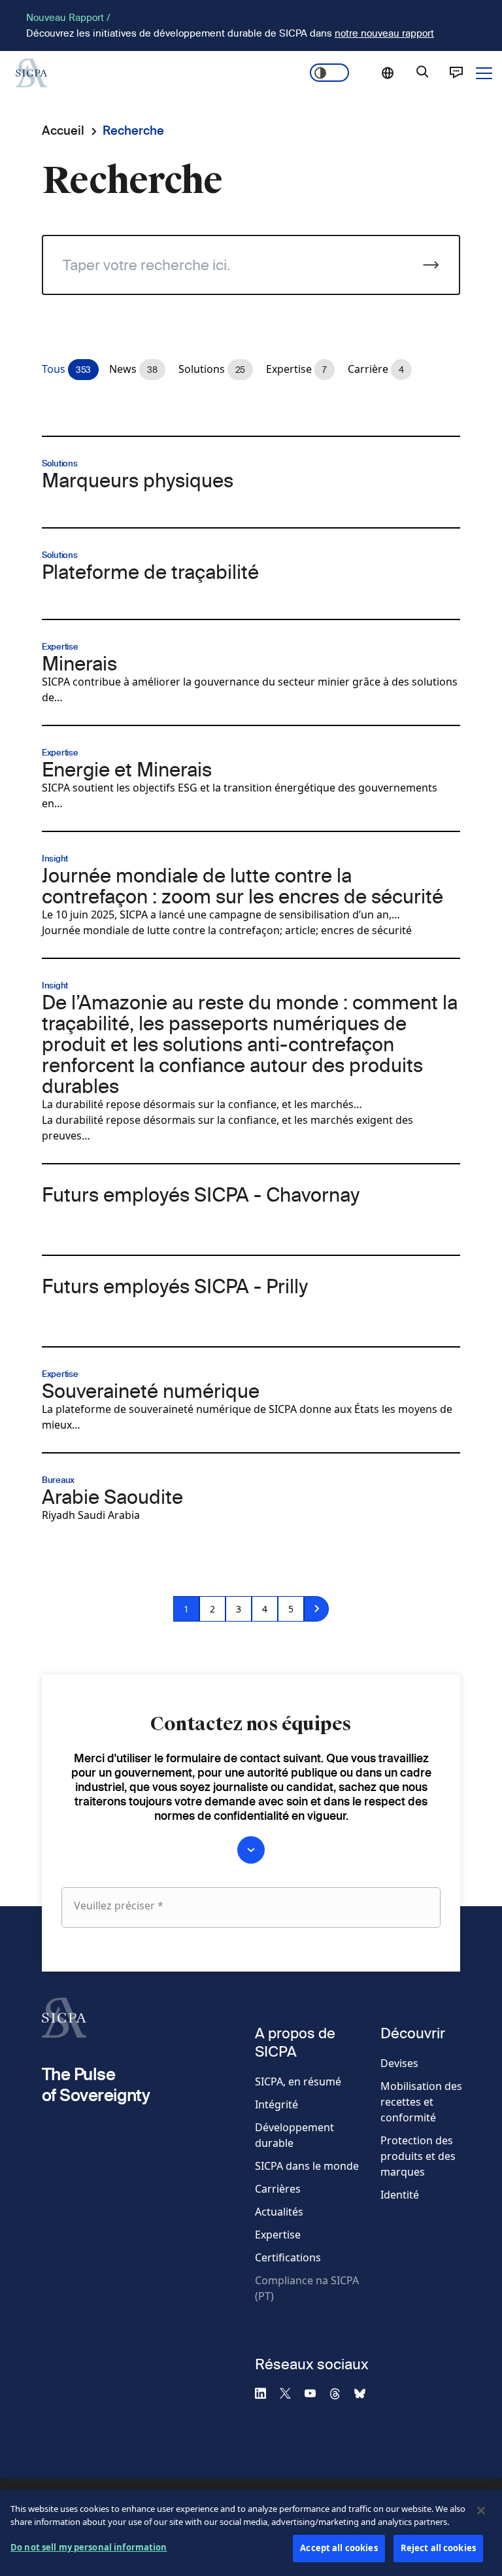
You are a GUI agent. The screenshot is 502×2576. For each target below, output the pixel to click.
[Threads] (341, 2393)
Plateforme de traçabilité (150, 572)
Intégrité (276, 2104)
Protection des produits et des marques (418, 2156)
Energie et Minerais (127, 769)
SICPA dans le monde (307, 2166)
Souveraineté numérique (151, 1391)
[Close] (481, 2511)
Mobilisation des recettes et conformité (421, 2102)
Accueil (63, 131)
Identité (400, 2195)
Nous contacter (456, 73)
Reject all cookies (438, 2548)
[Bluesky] (365, 2393)
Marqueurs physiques (138, 480)
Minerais (79, 663)
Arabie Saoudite (112, 1497)
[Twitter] (291, 2393)
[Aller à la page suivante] (316, 1609)
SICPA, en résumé (298, 2081)
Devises (399, 2063)
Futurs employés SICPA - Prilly (175, 1286)
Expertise (278, 2235)
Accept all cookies (339, 2548)
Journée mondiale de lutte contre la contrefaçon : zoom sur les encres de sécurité (243, 886)
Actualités (279, 2212)
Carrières (278, 2189)
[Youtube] (316, 2393)
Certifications (288, 2257)
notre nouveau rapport (384, 33)
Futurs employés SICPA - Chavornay (201, 1194)
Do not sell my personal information (89, 2547)
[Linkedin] (266, 2393)
